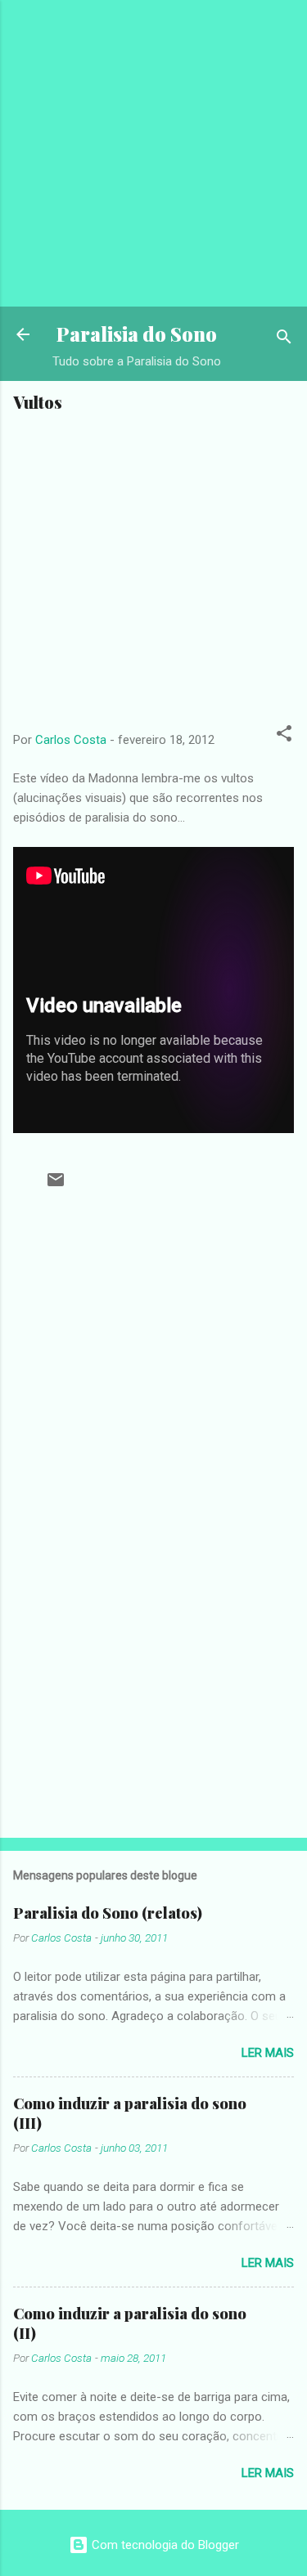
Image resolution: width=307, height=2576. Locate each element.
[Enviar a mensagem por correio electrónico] (56, 1185)
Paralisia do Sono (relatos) (108, 1913)
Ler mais (268, 2053)
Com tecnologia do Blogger (164, 2545)
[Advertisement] (153, 153)
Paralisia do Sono (137, 334)
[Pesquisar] (284, 340)
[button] (284, 736)
